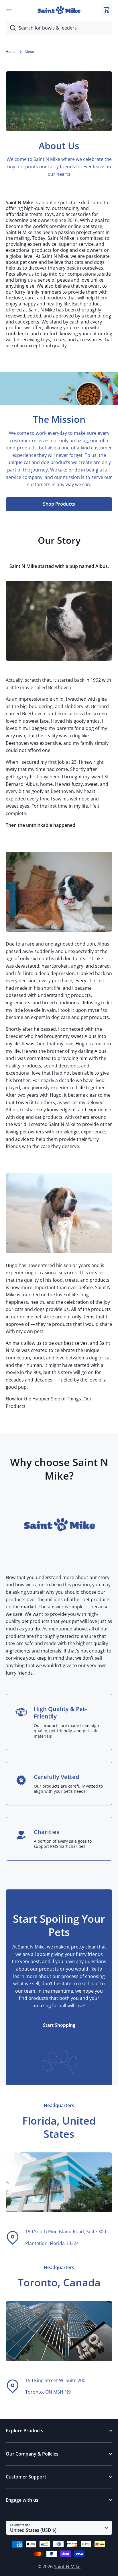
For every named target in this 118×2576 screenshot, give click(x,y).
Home (11, 52)
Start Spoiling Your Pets (59, 1926)
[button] (107, 10)
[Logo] (59, 10)
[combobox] (59, 28)
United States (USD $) (33, 2530)
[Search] (11, 28)
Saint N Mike (67, 2567)
